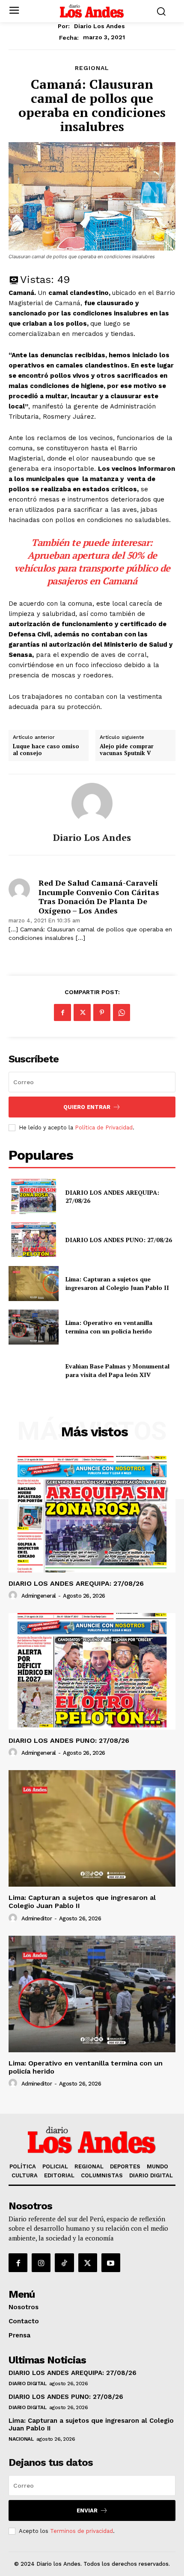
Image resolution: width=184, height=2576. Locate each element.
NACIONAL (21, 2439)
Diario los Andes (99, 26)
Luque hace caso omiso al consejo (46, 750)
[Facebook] (62, 1012)
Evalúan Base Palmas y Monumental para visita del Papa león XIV (117, 1370)
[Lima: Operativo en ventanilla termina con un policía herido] (34, 1327)
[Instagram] (41, 2263)
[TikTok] (64, 2263)
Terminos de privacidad (82, 2531)
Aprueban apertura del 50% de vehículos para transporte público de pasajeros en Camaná (92, 568)
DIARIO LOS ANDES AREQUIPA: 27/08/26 (112, 1197)
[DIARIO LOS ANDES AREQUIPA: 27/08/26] (34, 1196)
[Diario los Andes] (92, 803)
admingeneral (39, 1596)
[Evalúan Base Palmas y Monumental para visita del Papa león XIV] (34, 1371)
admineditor (37, 1918)
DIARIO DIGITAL (27, 2383)
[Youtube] (111, 2263)
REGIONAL (92, 68)
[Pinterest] (102, 1012)
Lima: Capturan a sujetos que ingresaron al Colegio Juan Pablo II (117, 1283)
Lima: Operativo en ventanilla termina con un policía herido (110, 1327)
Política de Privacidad (104, 1128)
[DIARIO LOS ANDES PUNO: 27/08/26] (34, 1240)
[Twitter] (82, 1012)
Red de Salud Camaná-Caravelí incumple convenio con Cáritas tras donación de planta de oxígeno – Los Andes (99, 897)
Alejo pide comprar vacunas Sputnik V (127, 750)
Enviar (87, 2510)
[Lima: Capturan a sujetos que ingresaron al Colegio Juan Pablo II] (34, 1284)
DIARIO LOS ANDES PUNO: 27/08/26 (119, 1240)
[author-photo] (14, 1596)
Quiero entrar (87, 1107)
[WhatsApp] (122, 1012)
